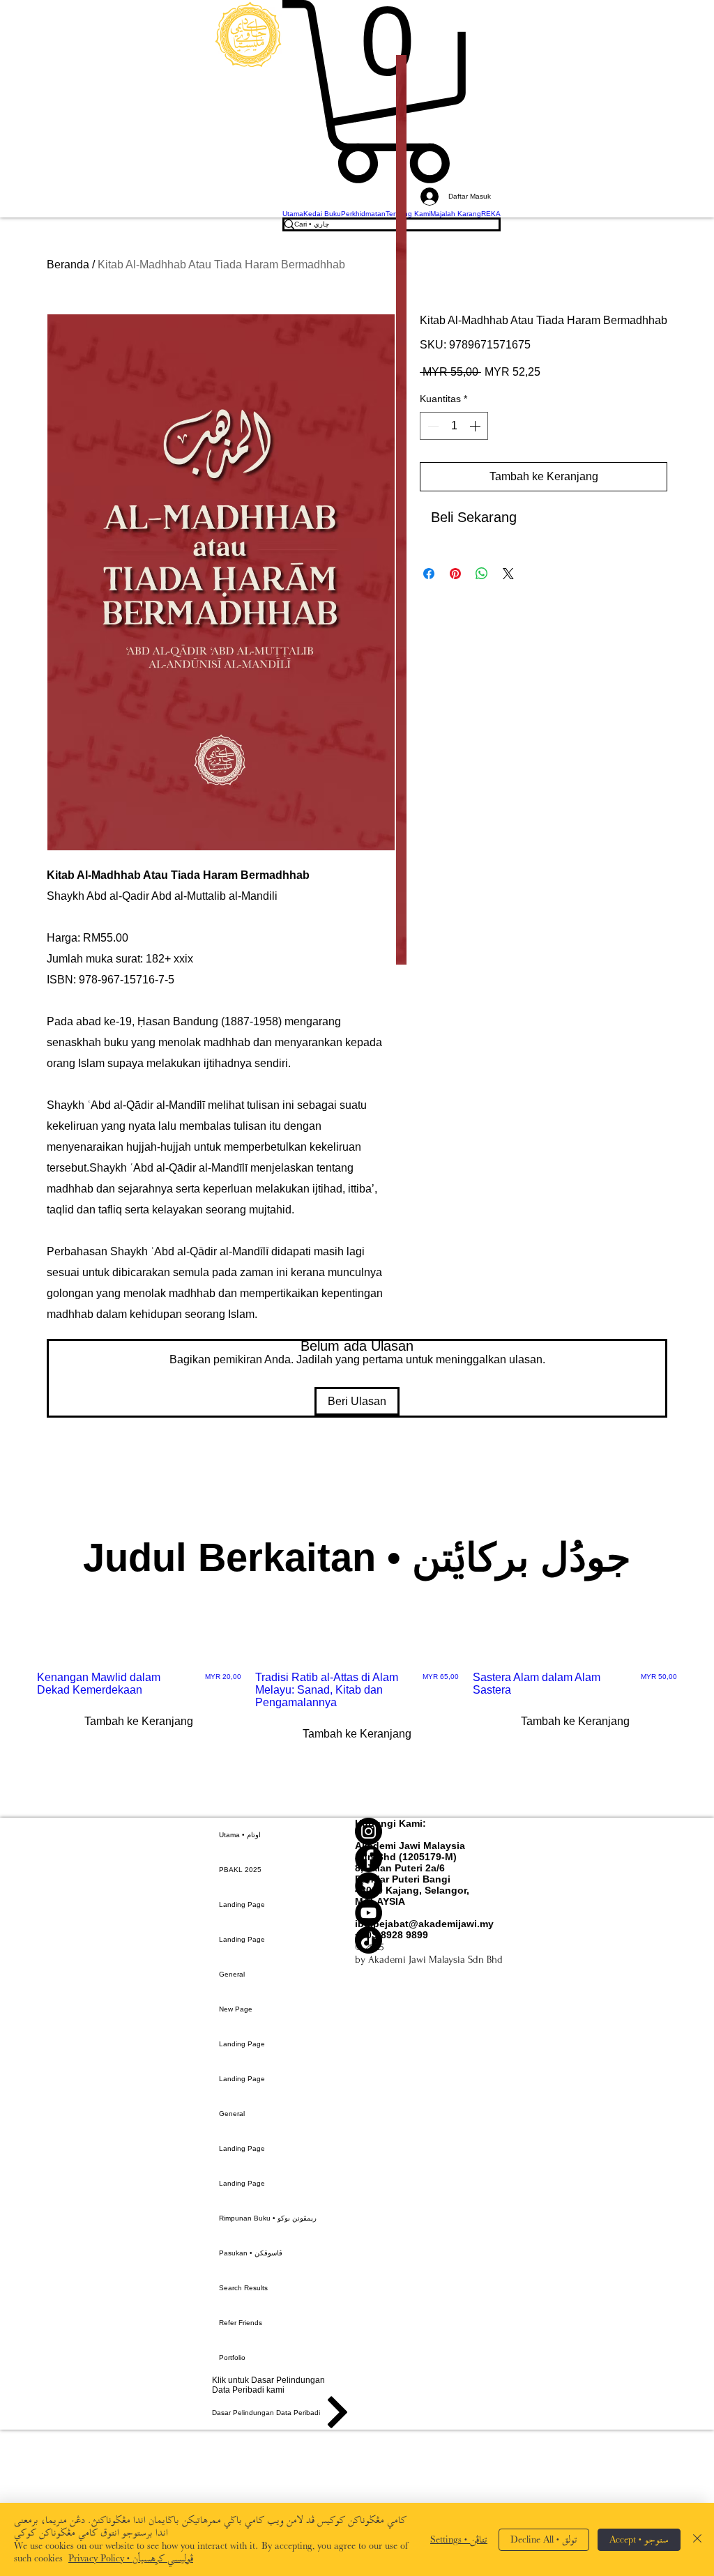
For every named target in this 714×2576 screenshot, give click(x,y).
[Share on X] (508, 574)
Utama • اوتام (240, 1835)
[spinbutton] (454, 426)
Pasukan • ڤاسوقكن (251, 2253)
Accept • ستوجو (639, 2539)
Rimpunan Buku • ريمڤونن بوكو (268, 2218)
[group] (357, 1724)
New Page (236, 2009)
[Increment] (476, 426)
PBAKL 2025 (240, 1870)
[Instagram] (429, 1831)
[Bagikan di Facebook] (429, 574)
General (232, 1974)
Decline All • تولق (544, 2539)
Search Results (243, 2288)
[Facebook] (429, 1858)
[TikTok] (429, 1940)
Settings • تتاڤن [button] (459, 2539)
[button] (392, 92)
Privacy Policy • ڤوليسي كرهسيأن (131, 2558)
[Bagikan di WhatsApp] (482, 574)
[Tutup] (697, 2539)
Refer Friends (241, 2323)
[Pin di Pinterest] (455, 574)
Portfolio (232, 2357)
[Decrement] (432, 426)
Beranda (68, 264)
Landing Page (242, 1904)
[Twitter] (429, 1886)
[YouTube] (429, 1913)
